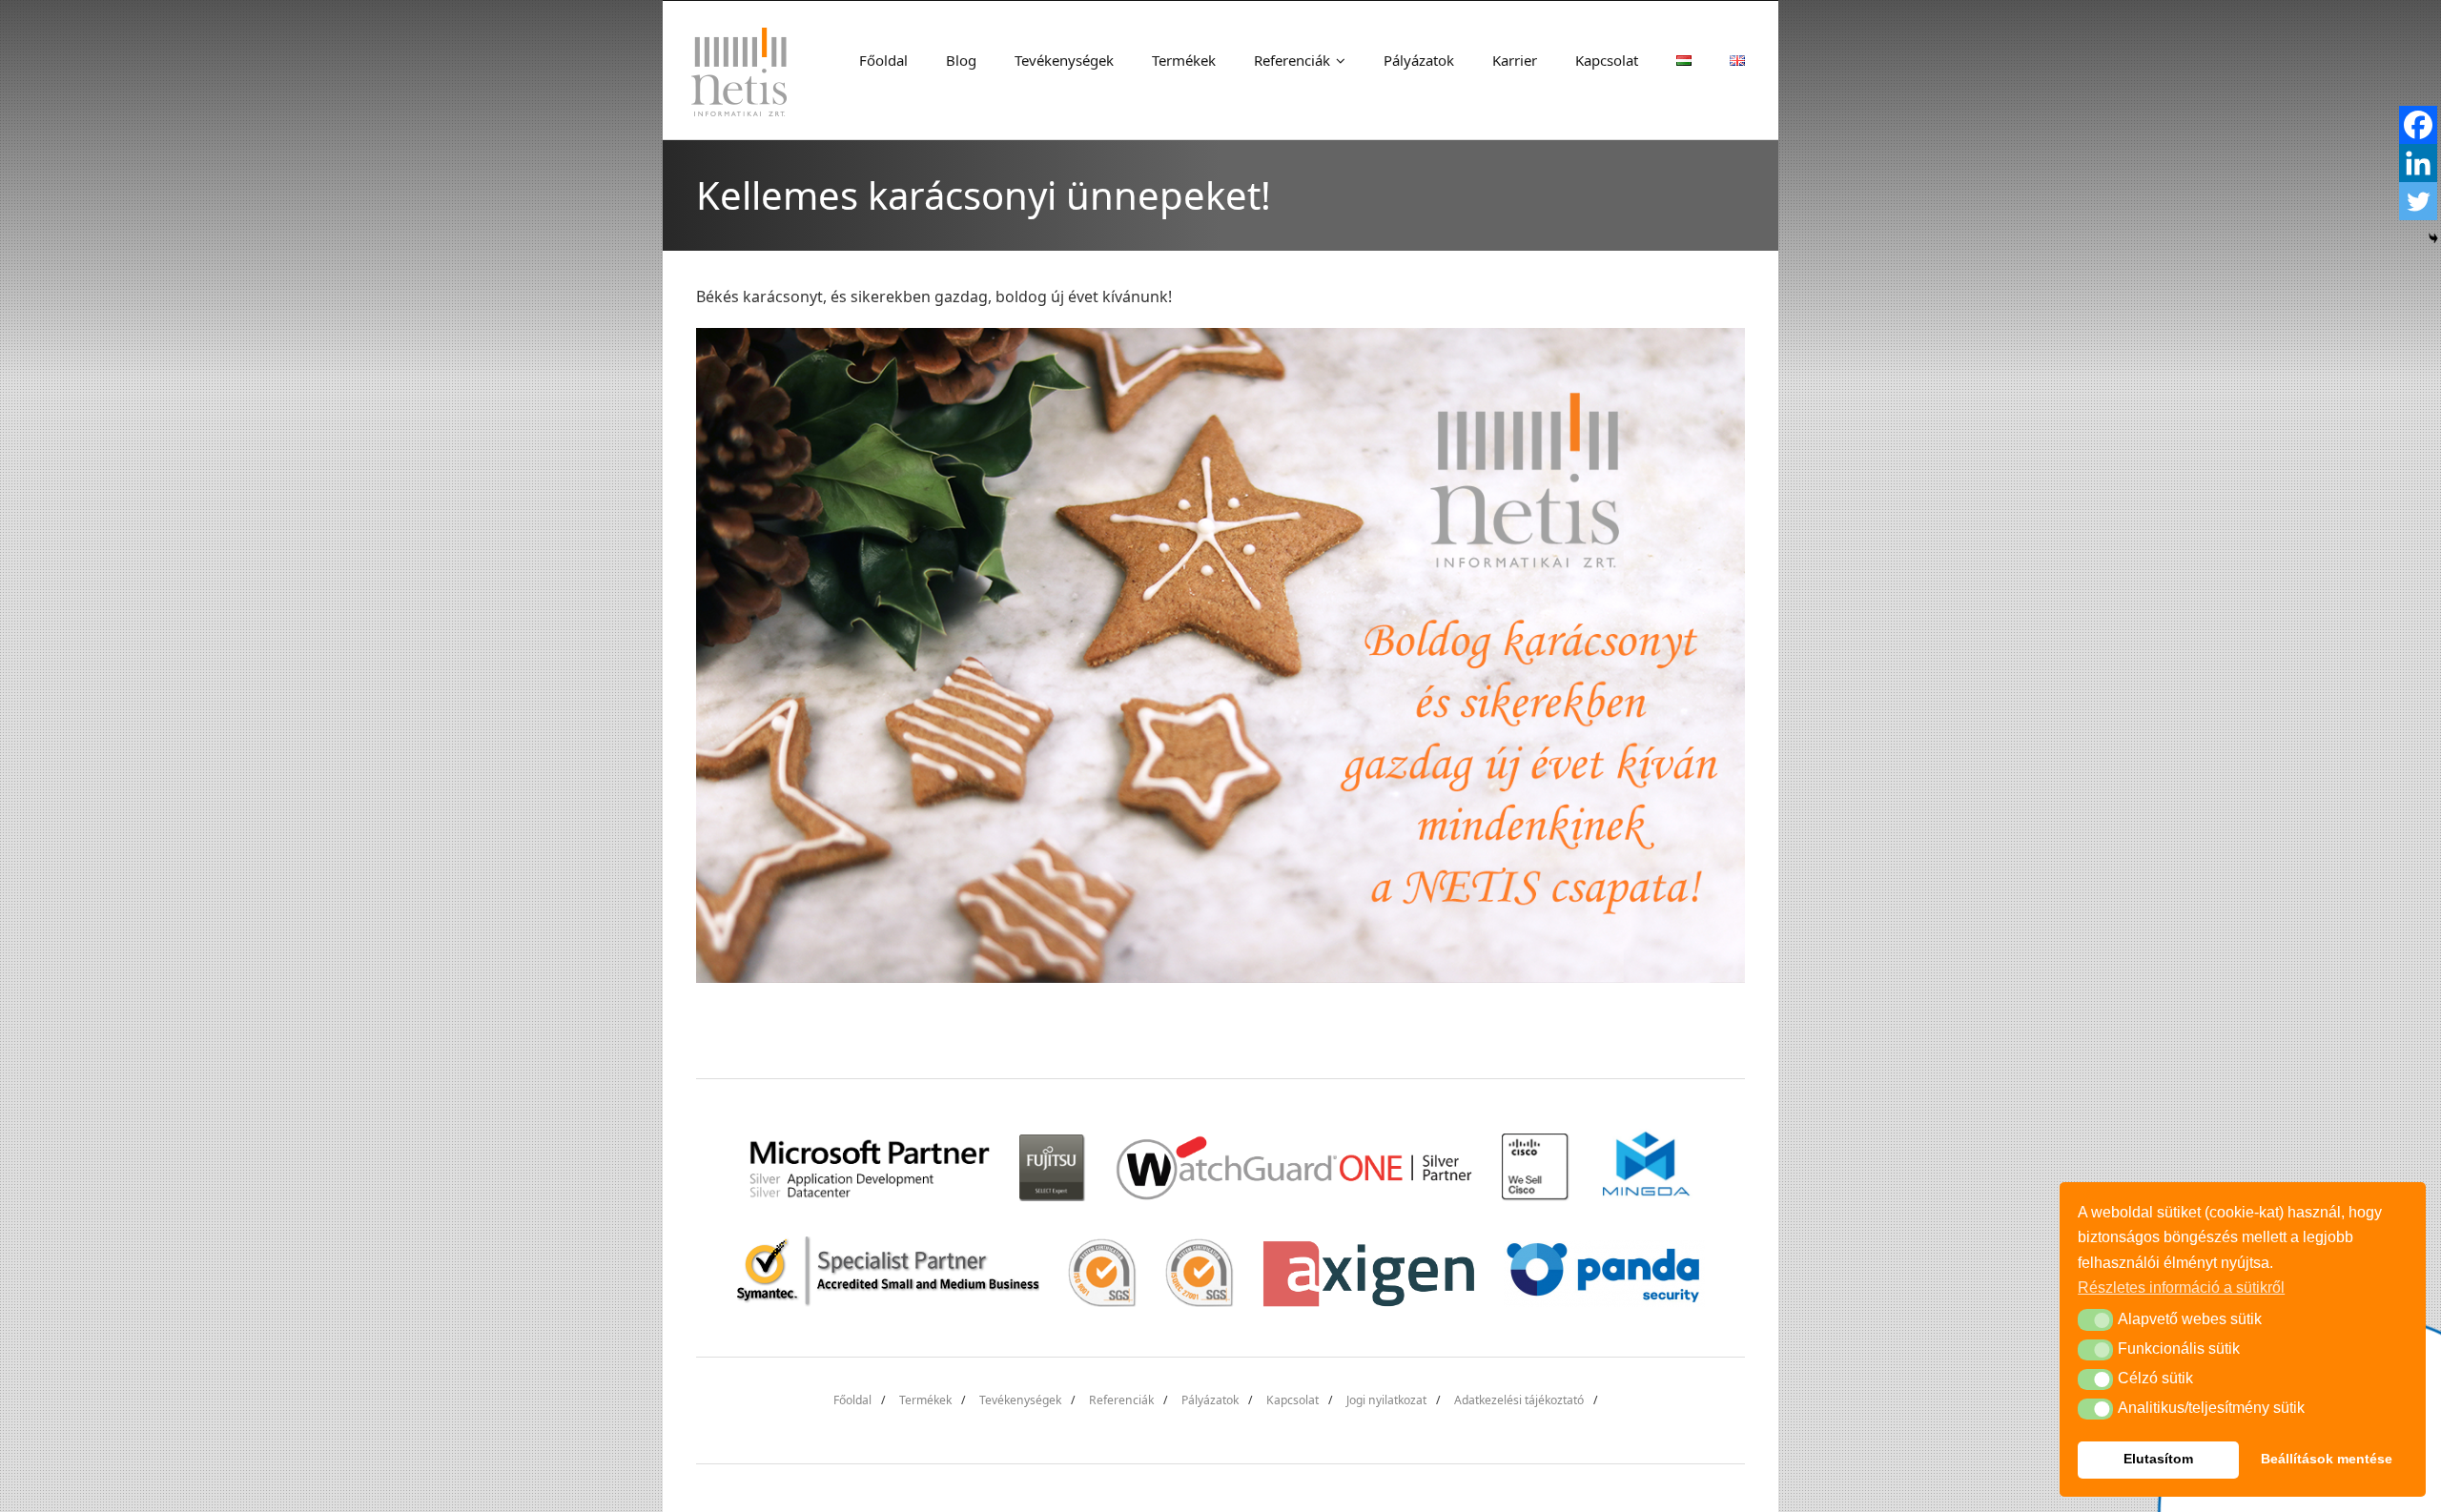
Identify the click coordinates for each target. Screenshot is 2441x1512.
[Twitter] (2418, 201)
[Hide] (2433, 238)
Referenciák (1121, 1400)
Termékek (925, 1400)
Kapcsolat (1292, 1400)
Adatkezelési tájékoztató (1519, 1400)
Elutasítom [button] (2158, 1459)
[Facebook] (2418, 125)
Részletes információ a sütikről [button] (2181, 1287)
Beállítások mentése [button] (2327, 1459)
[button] (2095, 1319)
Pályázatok (1210, 1400)
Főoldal (852, 1400)
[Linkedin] (2418, 163)
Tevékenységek (1020, 1400)
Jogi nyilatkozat (1386, 1400)
